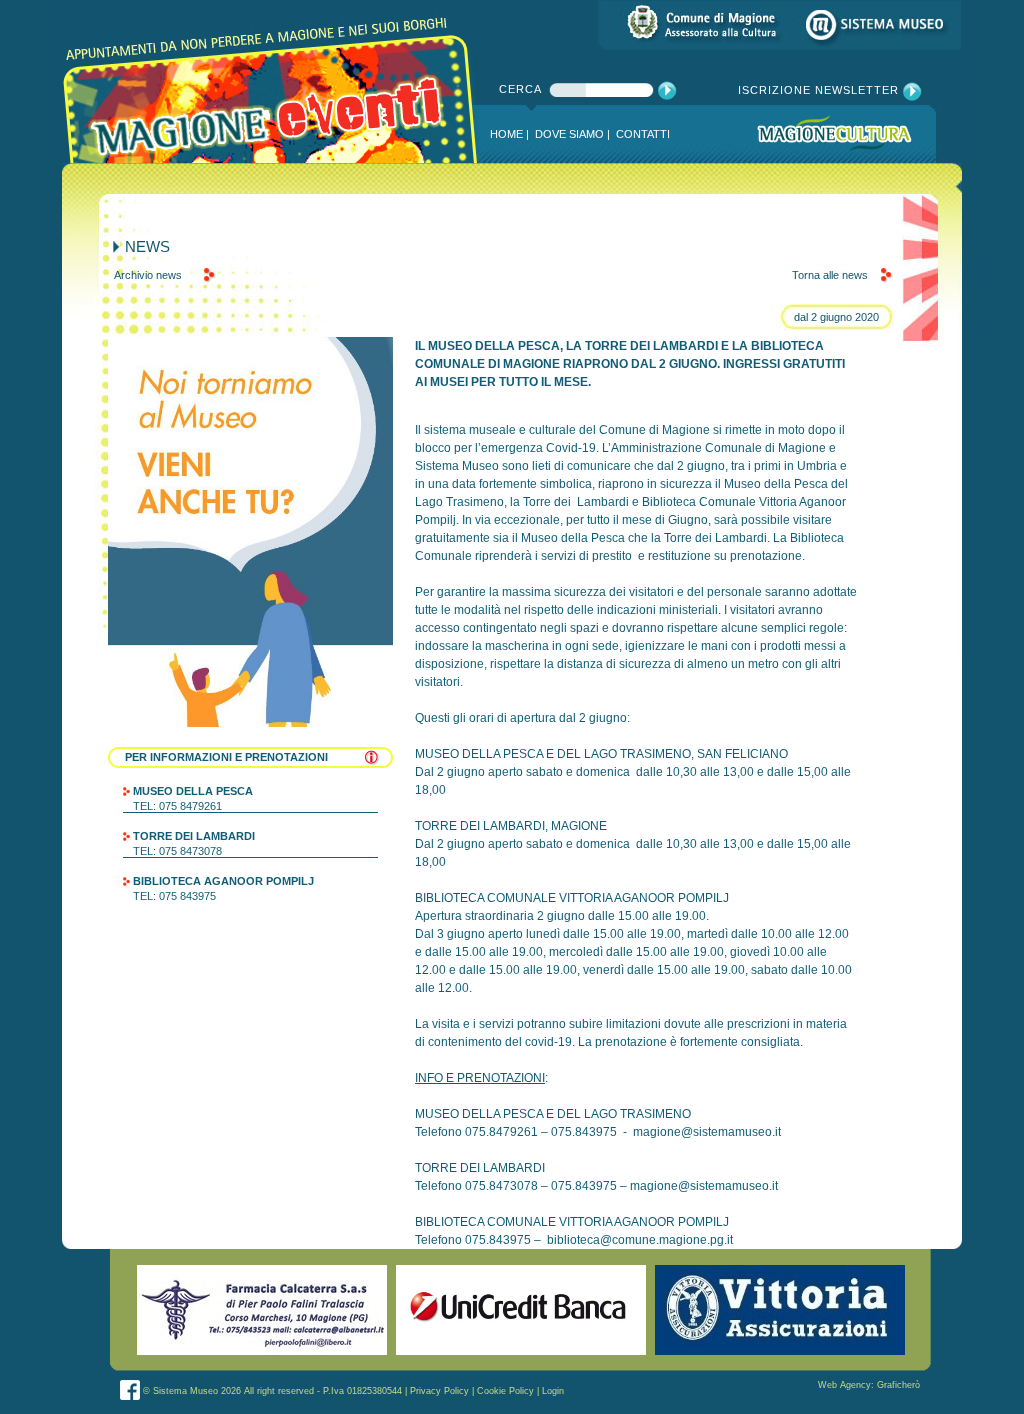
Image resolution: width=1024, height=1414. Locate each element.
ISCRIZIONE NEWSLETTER (820, 90)
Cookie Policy (505, 1391)
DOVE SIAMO (569, 134)
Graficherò (898, 1385)
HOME (506, 134)
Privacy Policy (439, 1391)
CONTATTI (643, 134)
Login (553, 1391)
